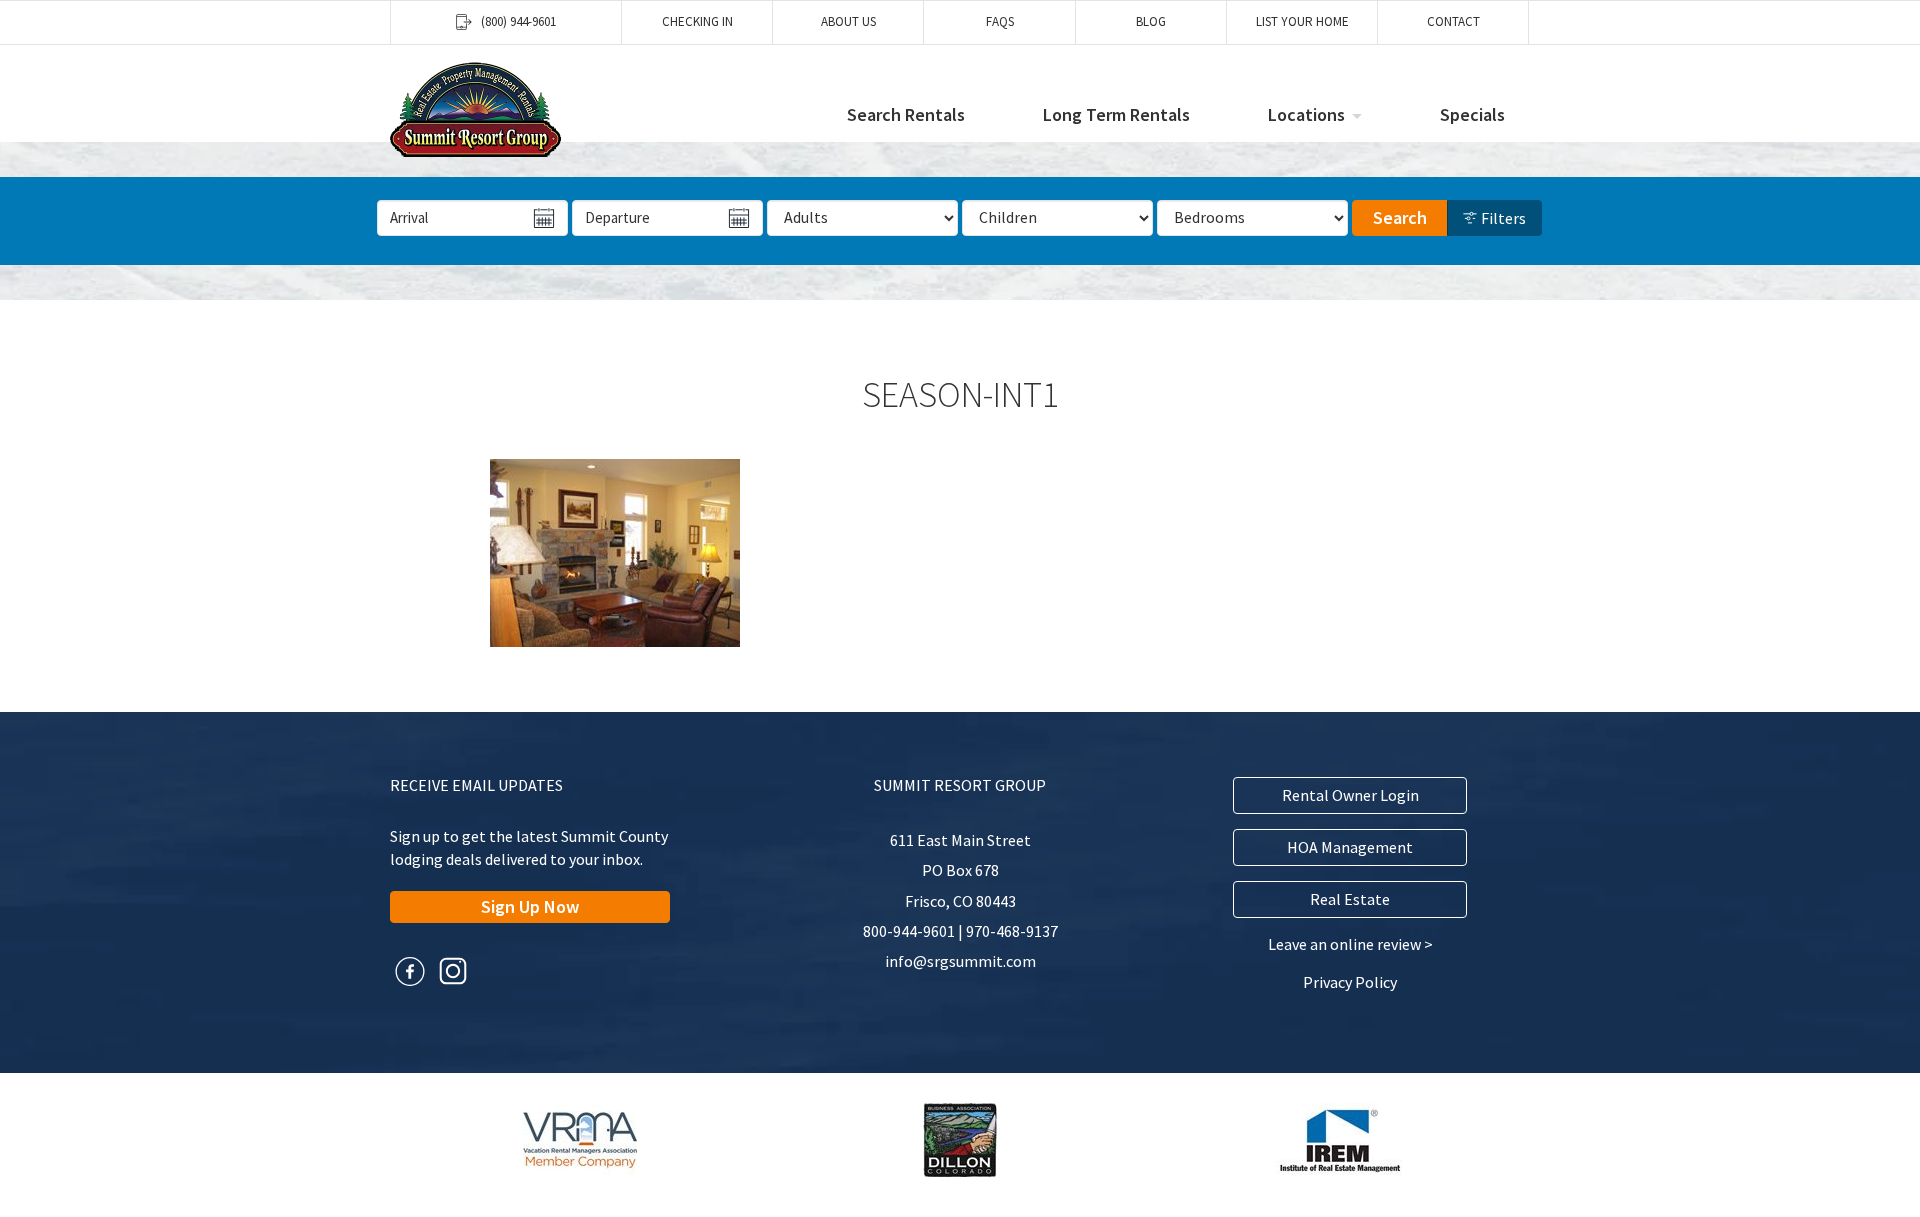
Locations (1306, 114)
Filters (1502, 218)
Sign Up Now (530, 906)
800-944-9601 (909, 931)
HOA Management (1350, 847)
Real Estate (1350, 899)
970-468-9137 (1012, 931)
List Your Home (1302, 21)
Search (1400, 217)
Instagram (453, 971)
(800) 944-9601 (518, 21)
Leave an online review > (1350, 944)
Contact (1453, 21)
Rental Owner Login (1350, 795)
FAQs (1000, 21)
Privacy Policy (1350, 982)
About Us (848, 21)
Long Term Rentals (1116, 114)
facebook (410, 971)
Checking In (697, 21)
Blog (1151, 21)
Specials (1472, 114)
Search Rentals (906, 114)
